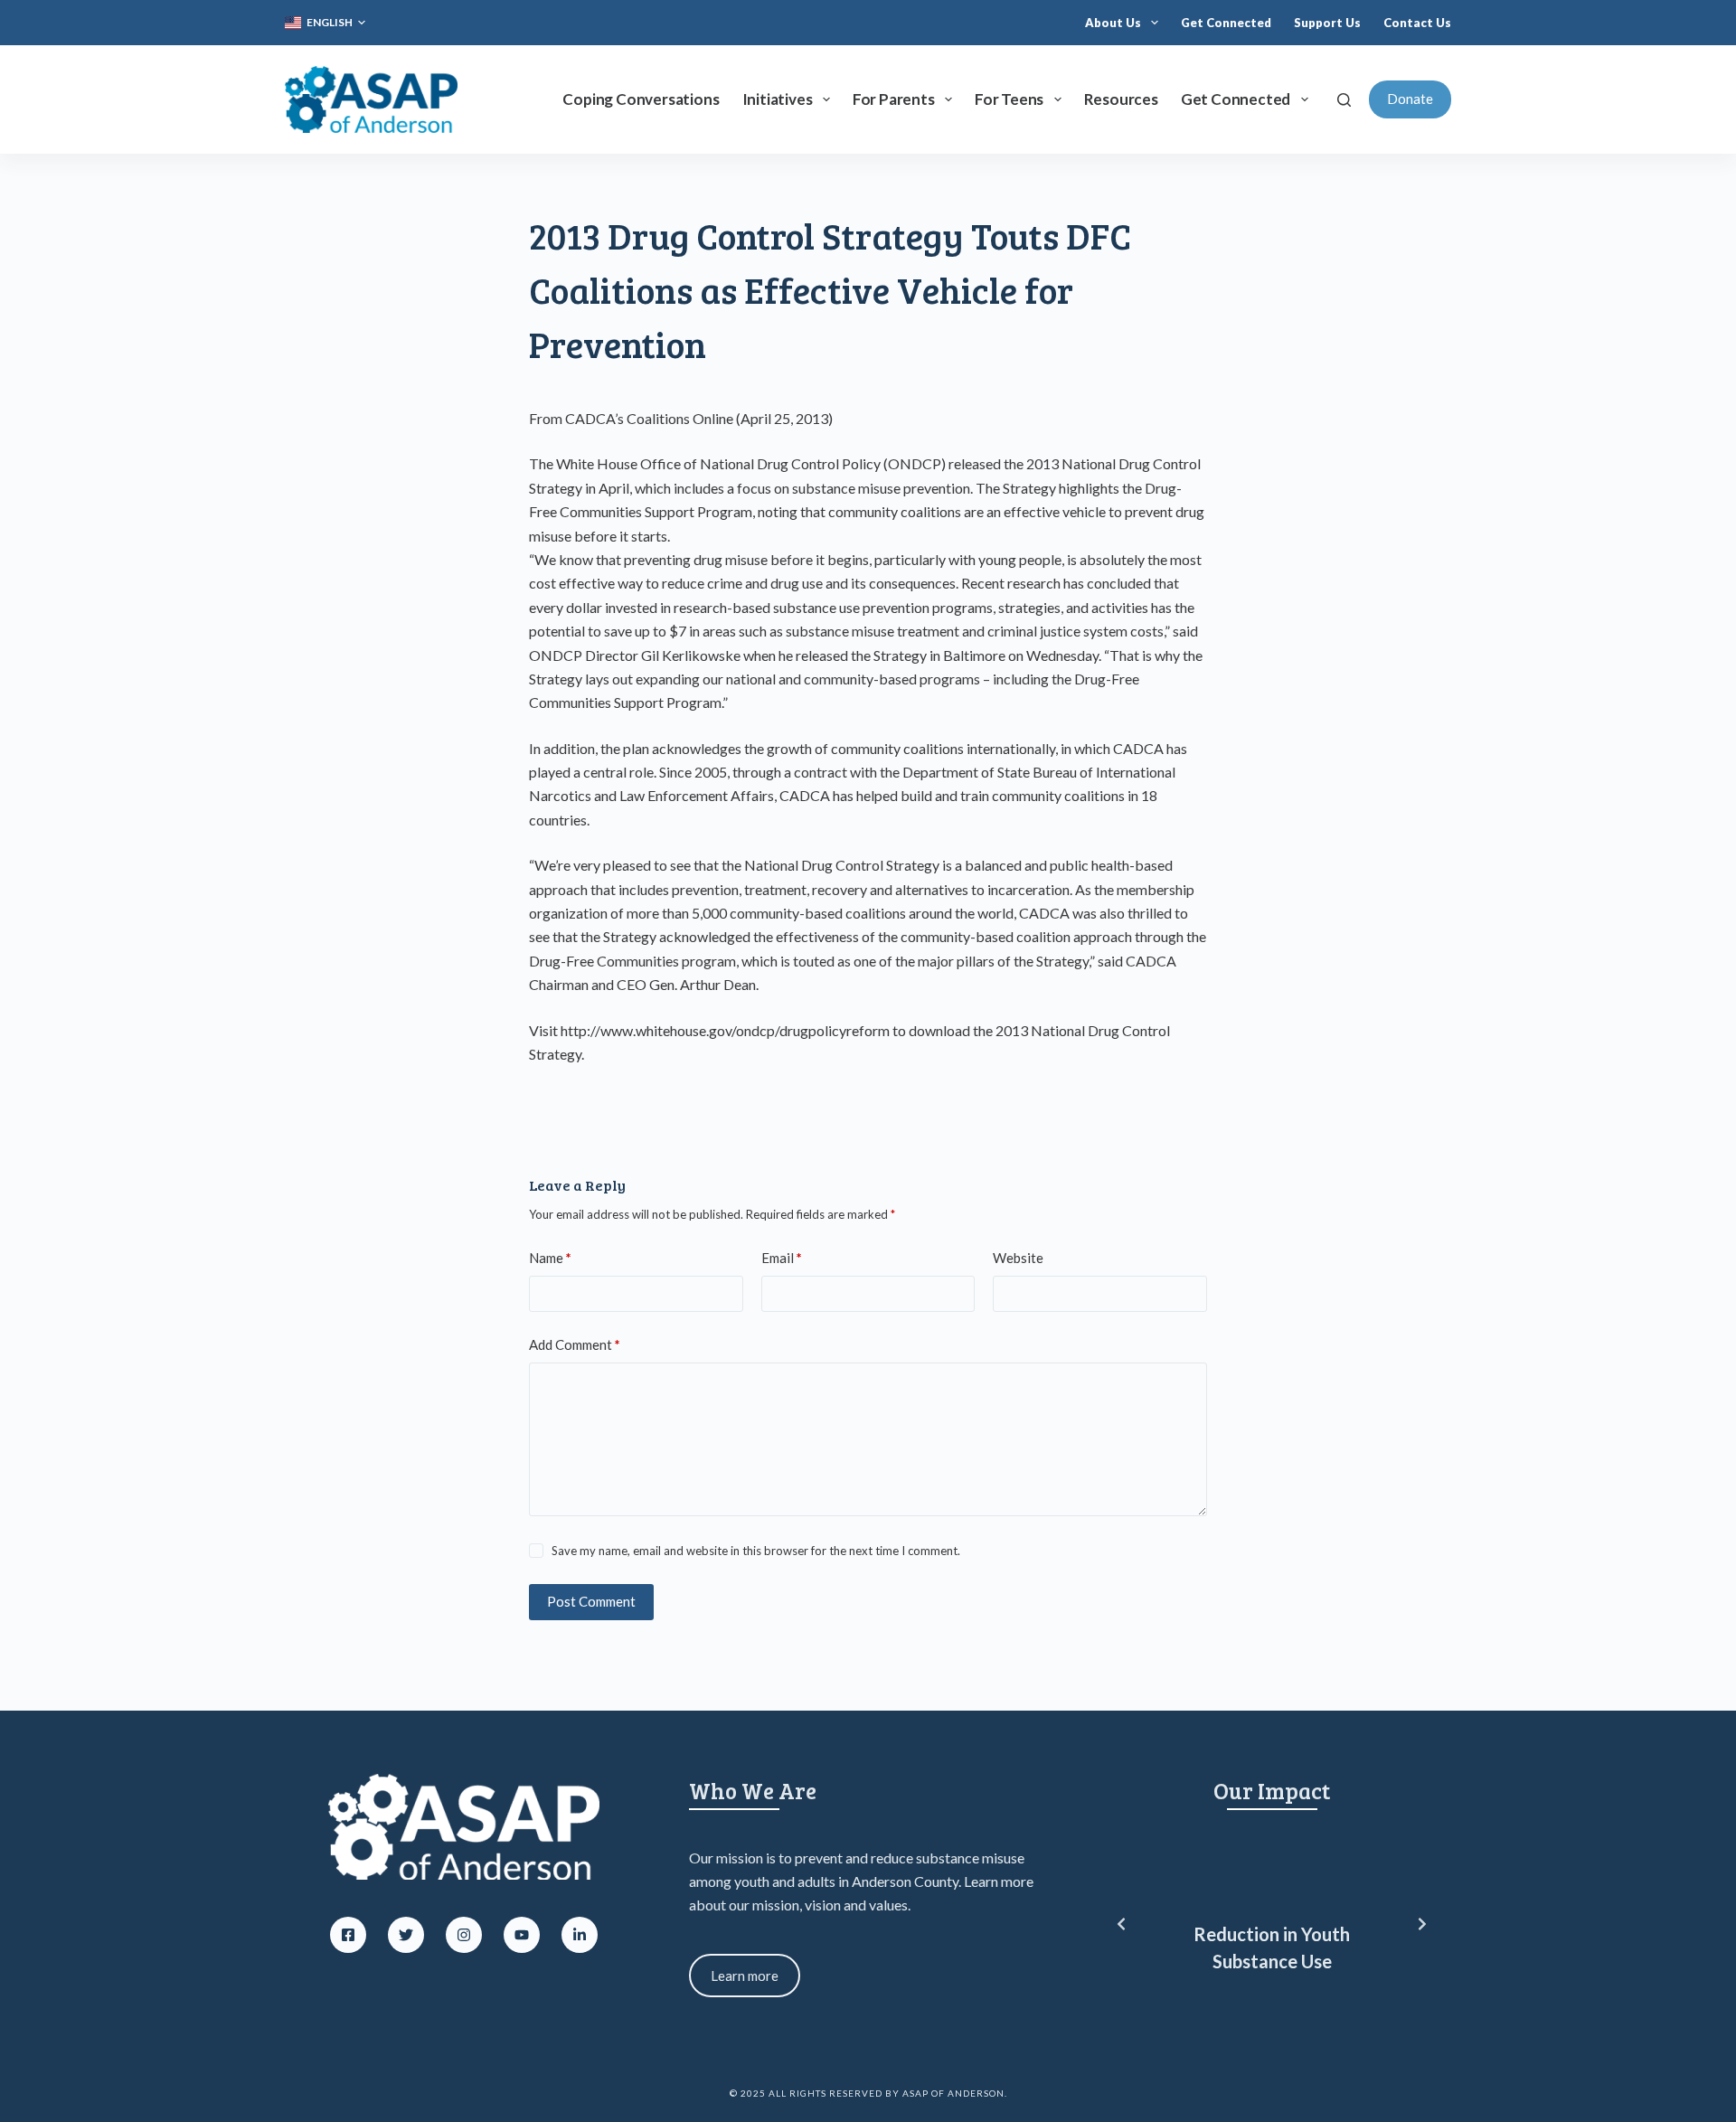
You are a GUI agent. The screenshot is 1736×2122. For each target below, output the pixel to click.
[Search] (1344, 100)
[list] (1272, 1924)
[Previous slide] (1121, 1924)
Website (1018, 1258)
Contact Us (1417, 23)
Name (550, 1258)
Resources (1121, 99)
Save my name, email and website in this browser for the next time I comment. (756, 1551)
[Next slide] (1422, 1924)
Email (782, 1258)
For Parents (894, 99)
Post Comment (591, 1601)
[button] (325, 23)
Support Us (1327, 23)
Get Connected (1226, 23)
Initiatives (778, 99)
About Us (1113, 23)
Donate (1410, 99)
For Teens (1009, 99)
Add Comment (575, 1344)
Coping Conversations (641, 99)
